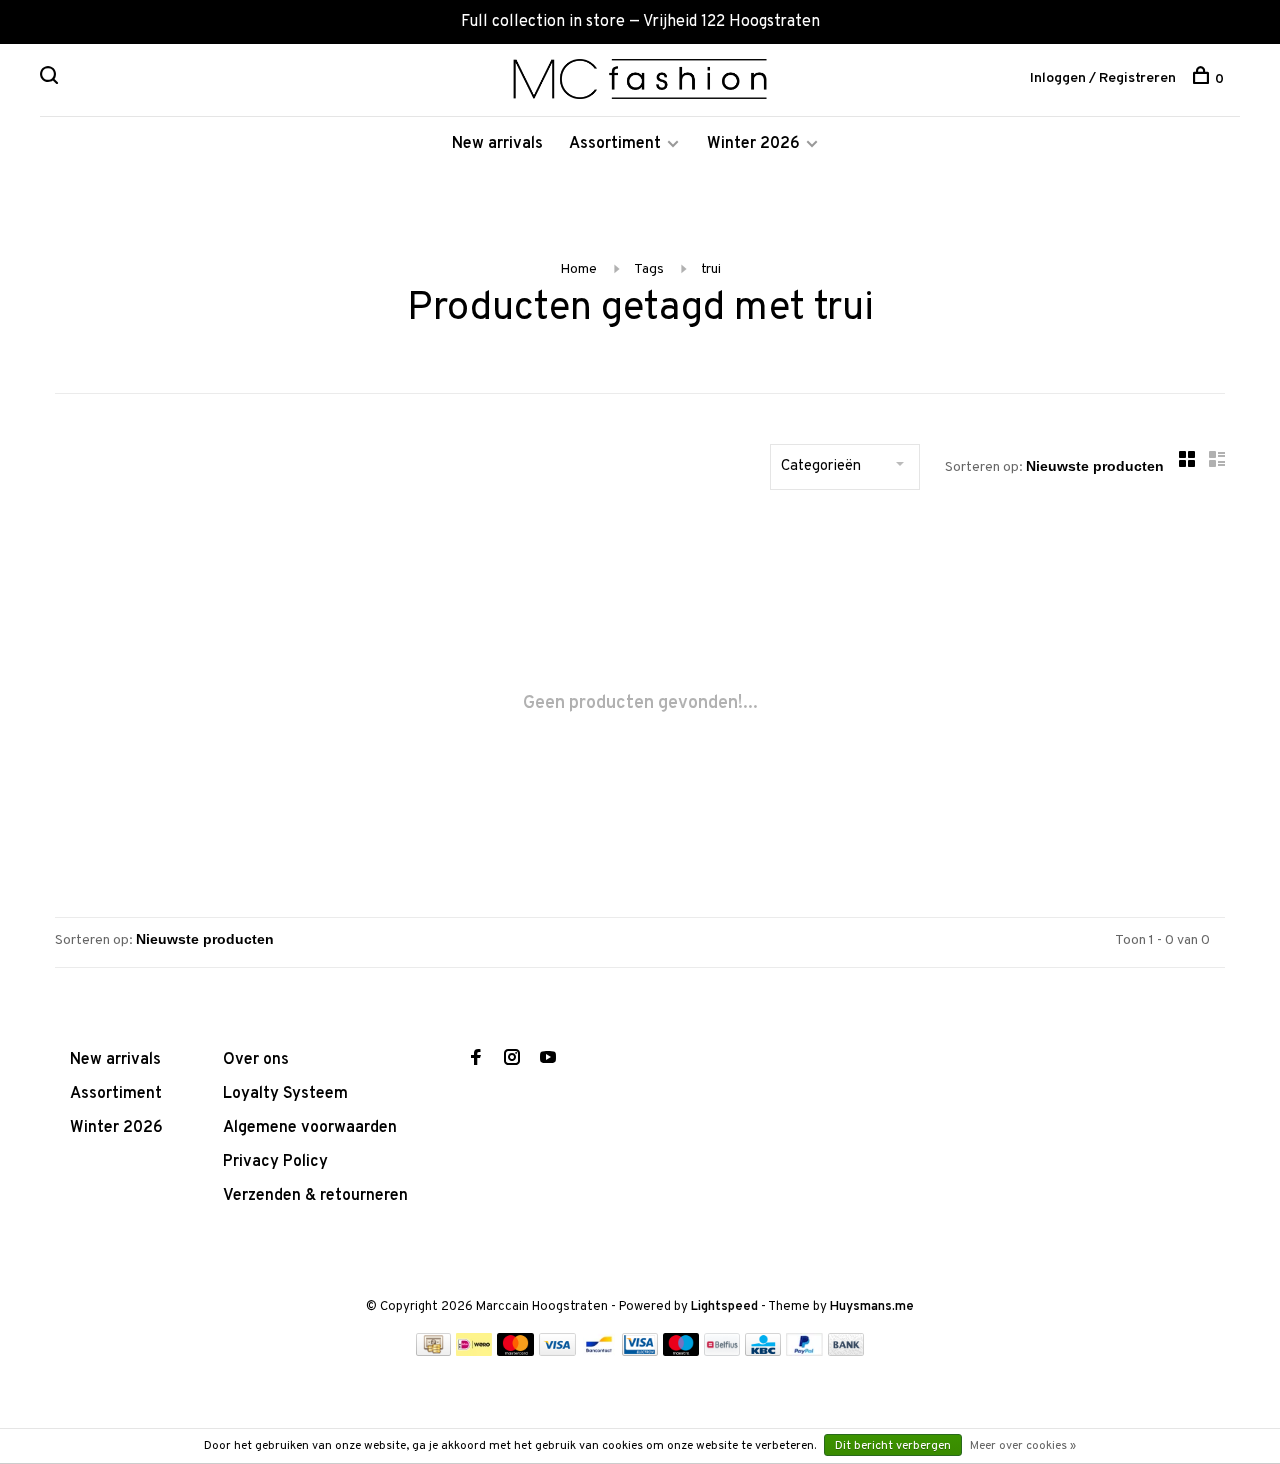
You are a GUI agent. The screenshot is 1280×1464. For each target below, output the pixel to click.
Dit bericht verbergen (893, 1446)
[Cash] (434, 1352)
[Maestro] (681, 1352)
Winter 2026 (753, 144)
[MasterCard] (515, 1352)
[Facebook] (476, 1060)
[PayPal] (804, 1352)
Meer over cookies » (1023, 1446)
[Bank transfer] (846, 1352)
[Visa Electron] (640, 1352)
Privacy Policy (275, 1162)
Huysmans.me (872, 1307)
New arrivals (497, 144)
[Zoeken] (51, 79)
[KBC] (763, 1352)
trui (711, 269)
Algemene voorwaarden (310, 1128)
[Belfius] (722, 1352)
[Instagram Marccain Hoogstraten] (512, 1060)
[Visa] (557, 1352)
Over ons (256, 1060)
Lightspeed (724, 1307)
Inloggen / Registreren (1103, 78)
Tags (649, 269)
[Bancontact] (599, 1352)
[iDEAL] (474, 1352)
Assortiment (615, 144)
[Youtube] (548, 1060)
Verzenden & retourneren (315, 1196)
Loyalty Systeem (285, 1094)
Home (578, 269)
